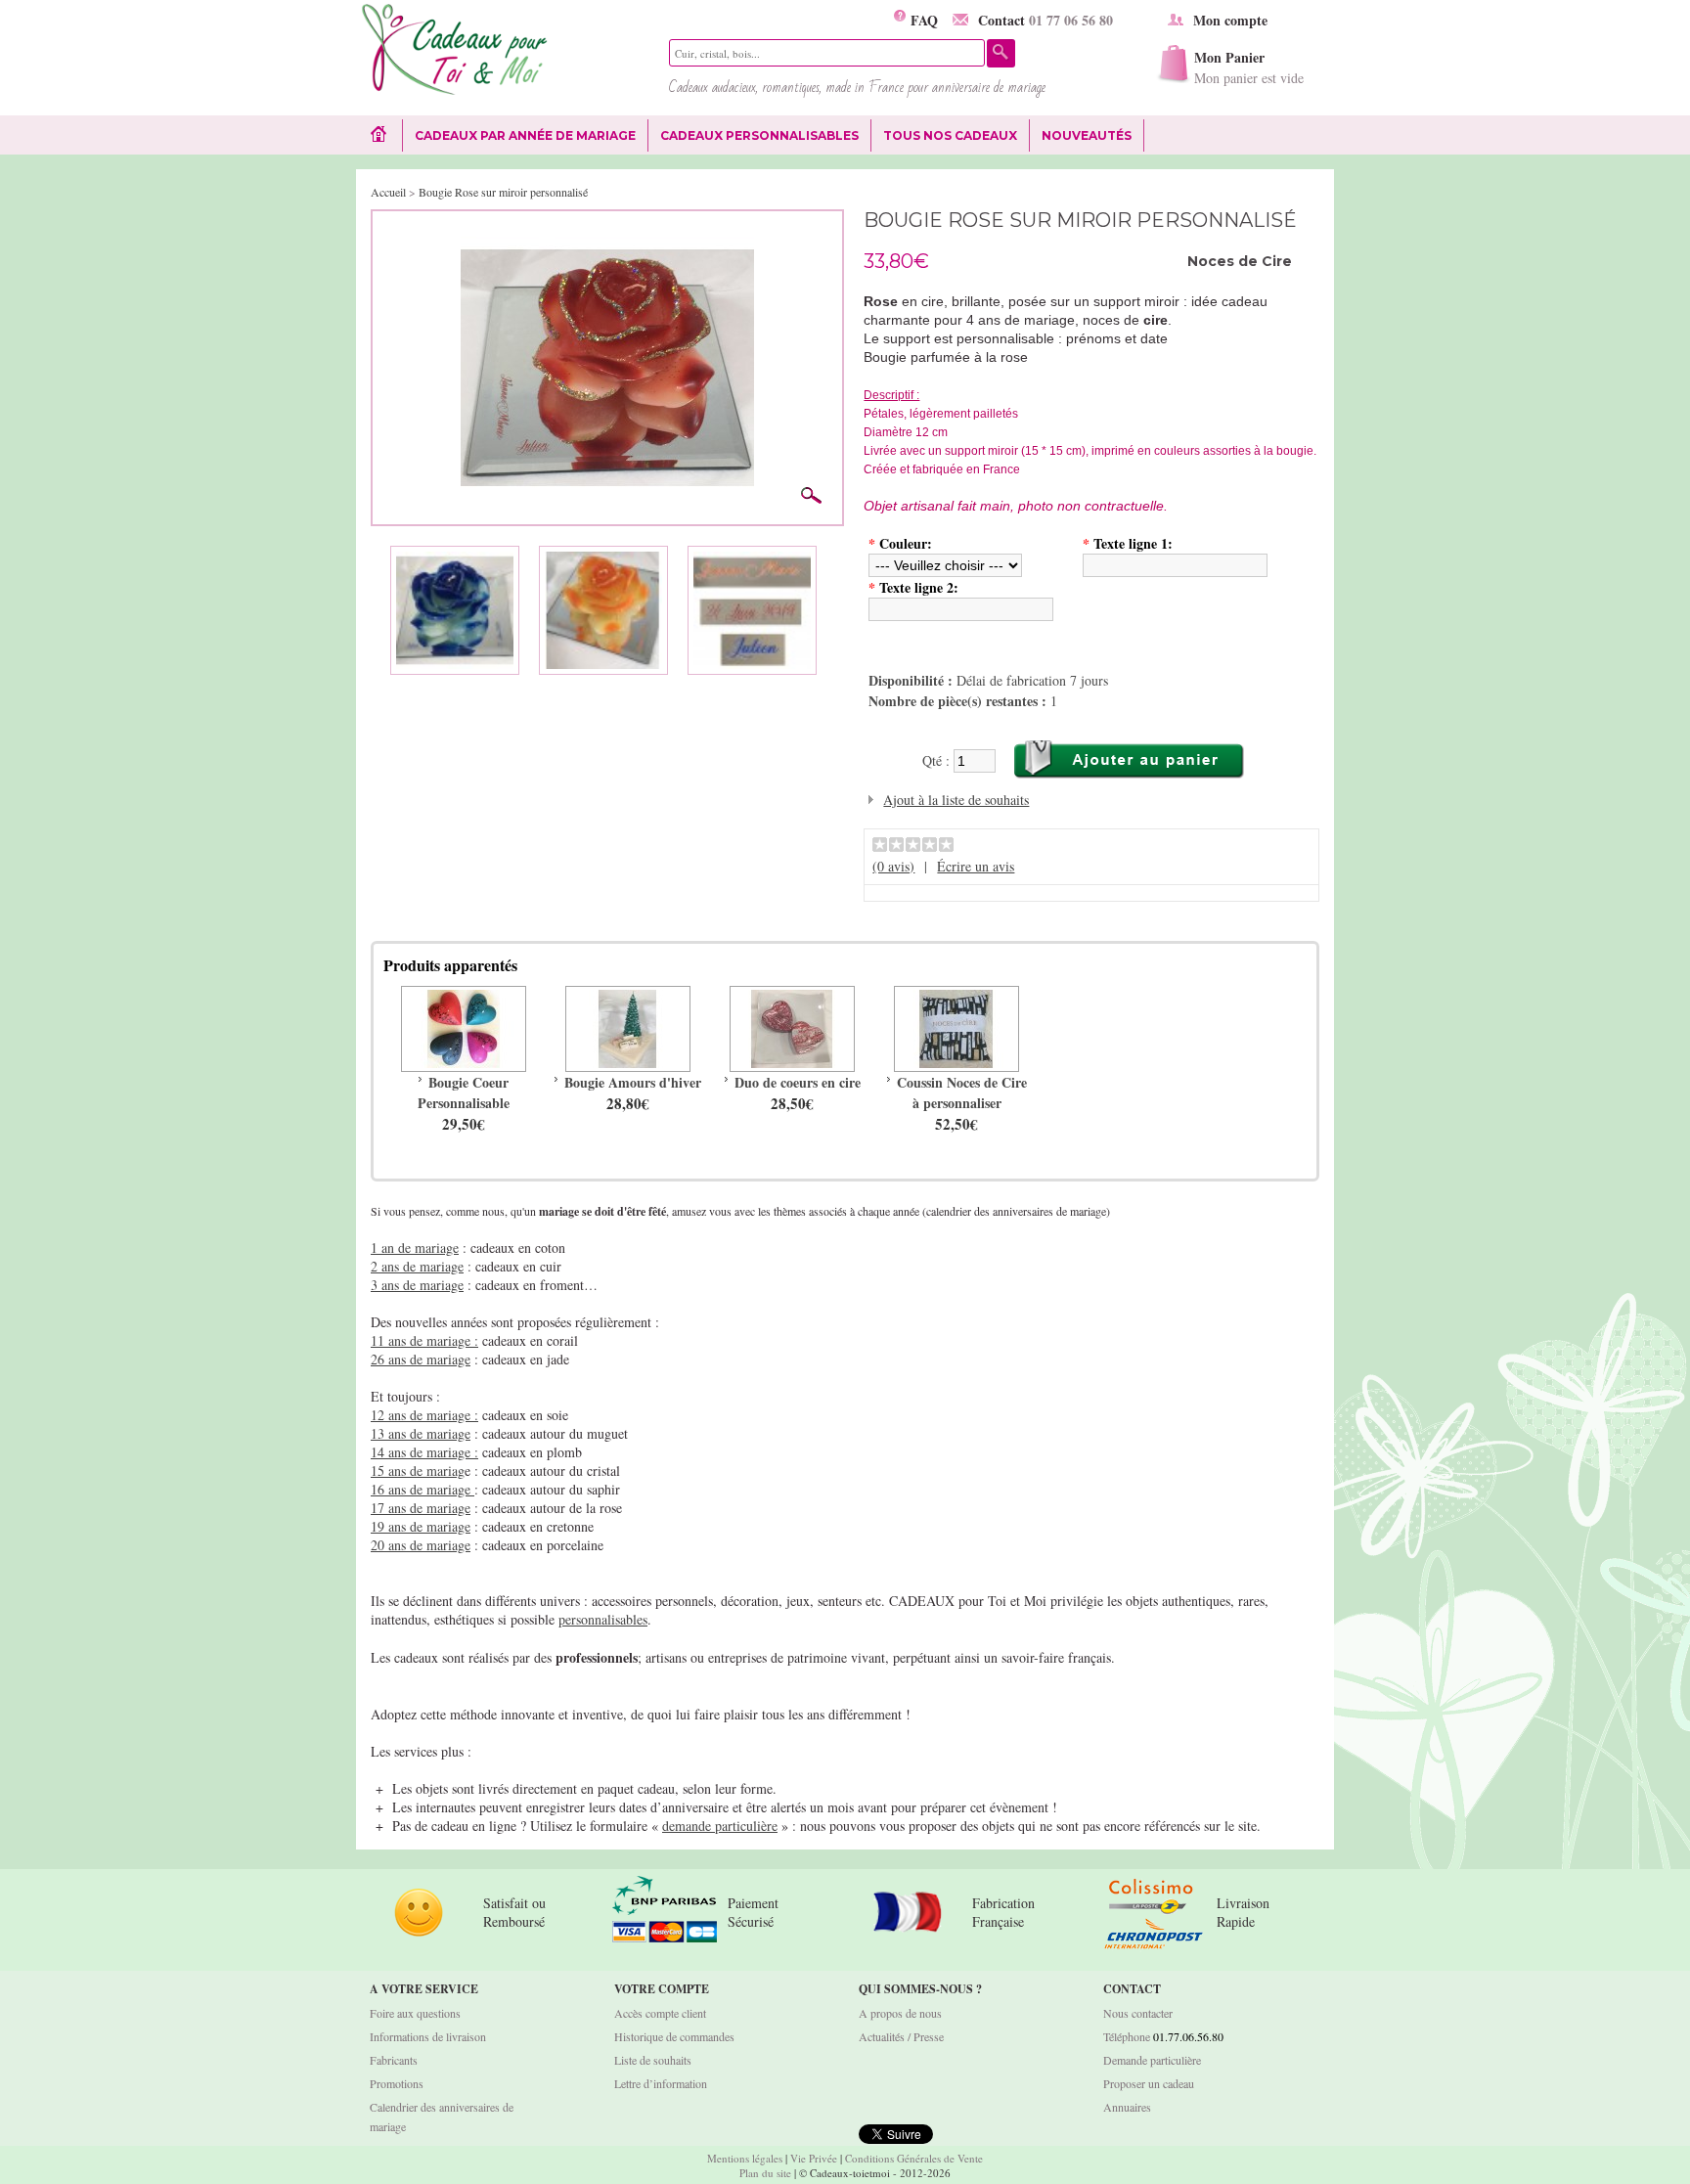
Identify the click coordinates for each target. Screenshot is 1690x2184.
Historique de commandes (674, 2036)
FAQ (922, 20)
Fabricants (394, 2060)
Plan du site (765, 2173)
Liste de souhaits (653, 2060)
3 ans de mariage (417, 1285)
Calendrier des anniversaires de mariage (442, 2117)
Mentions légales (745, 2158)
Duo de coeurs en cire (798, 1082)
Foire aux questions (415, 2013)
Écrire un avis (976, 866)
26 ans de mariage (421, 1359)
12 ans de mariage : (424, 1415)
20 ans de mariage (421, 1545)
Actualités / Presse (901, 2036)
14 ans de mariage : (424, 1452)
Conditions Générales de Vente (914, 2158)
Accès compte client (660, 2013)
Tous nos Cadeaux (944, 136)
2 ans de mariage (417, 1266)
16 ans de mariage (422, 1489)
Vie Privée (814, 2158)
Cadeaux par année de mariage (525, 135)
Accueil (388, 192)
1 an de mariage (415, 1248)
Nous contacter (1138, 2013)
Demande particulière (1152, 2060)
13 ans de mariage (421, 1433)
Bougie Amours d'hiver (633, 1082)
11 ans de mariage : (424, 1340)
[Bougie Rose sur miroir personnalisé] (607, 230)
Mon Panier (1249, 67)
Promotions (397, 2083)
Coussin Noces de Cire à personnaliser (962, 1092)
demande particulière (720, 1826)
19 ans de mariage (421, 1526)
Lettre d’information (661, 2083)
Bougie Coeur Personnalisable (464, 1092)
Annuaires (1127, 2107)
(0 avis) (893, 866)
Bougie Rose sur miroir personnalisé (503, 192)
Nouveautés (1087, 135)
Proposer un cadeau (1149, 2083)
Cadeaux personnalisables (759, 135)
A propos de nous (900, 2013)
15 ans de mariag (418, 1471)
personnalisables (603, 1619)
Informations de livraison (428, 2036)
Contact (1045, 20)
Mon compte (1230, 20)
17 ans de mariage (421, 1508)
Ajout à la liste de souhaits (956, 800)
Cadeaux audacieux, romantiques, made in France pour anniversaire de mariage (857, 87)
